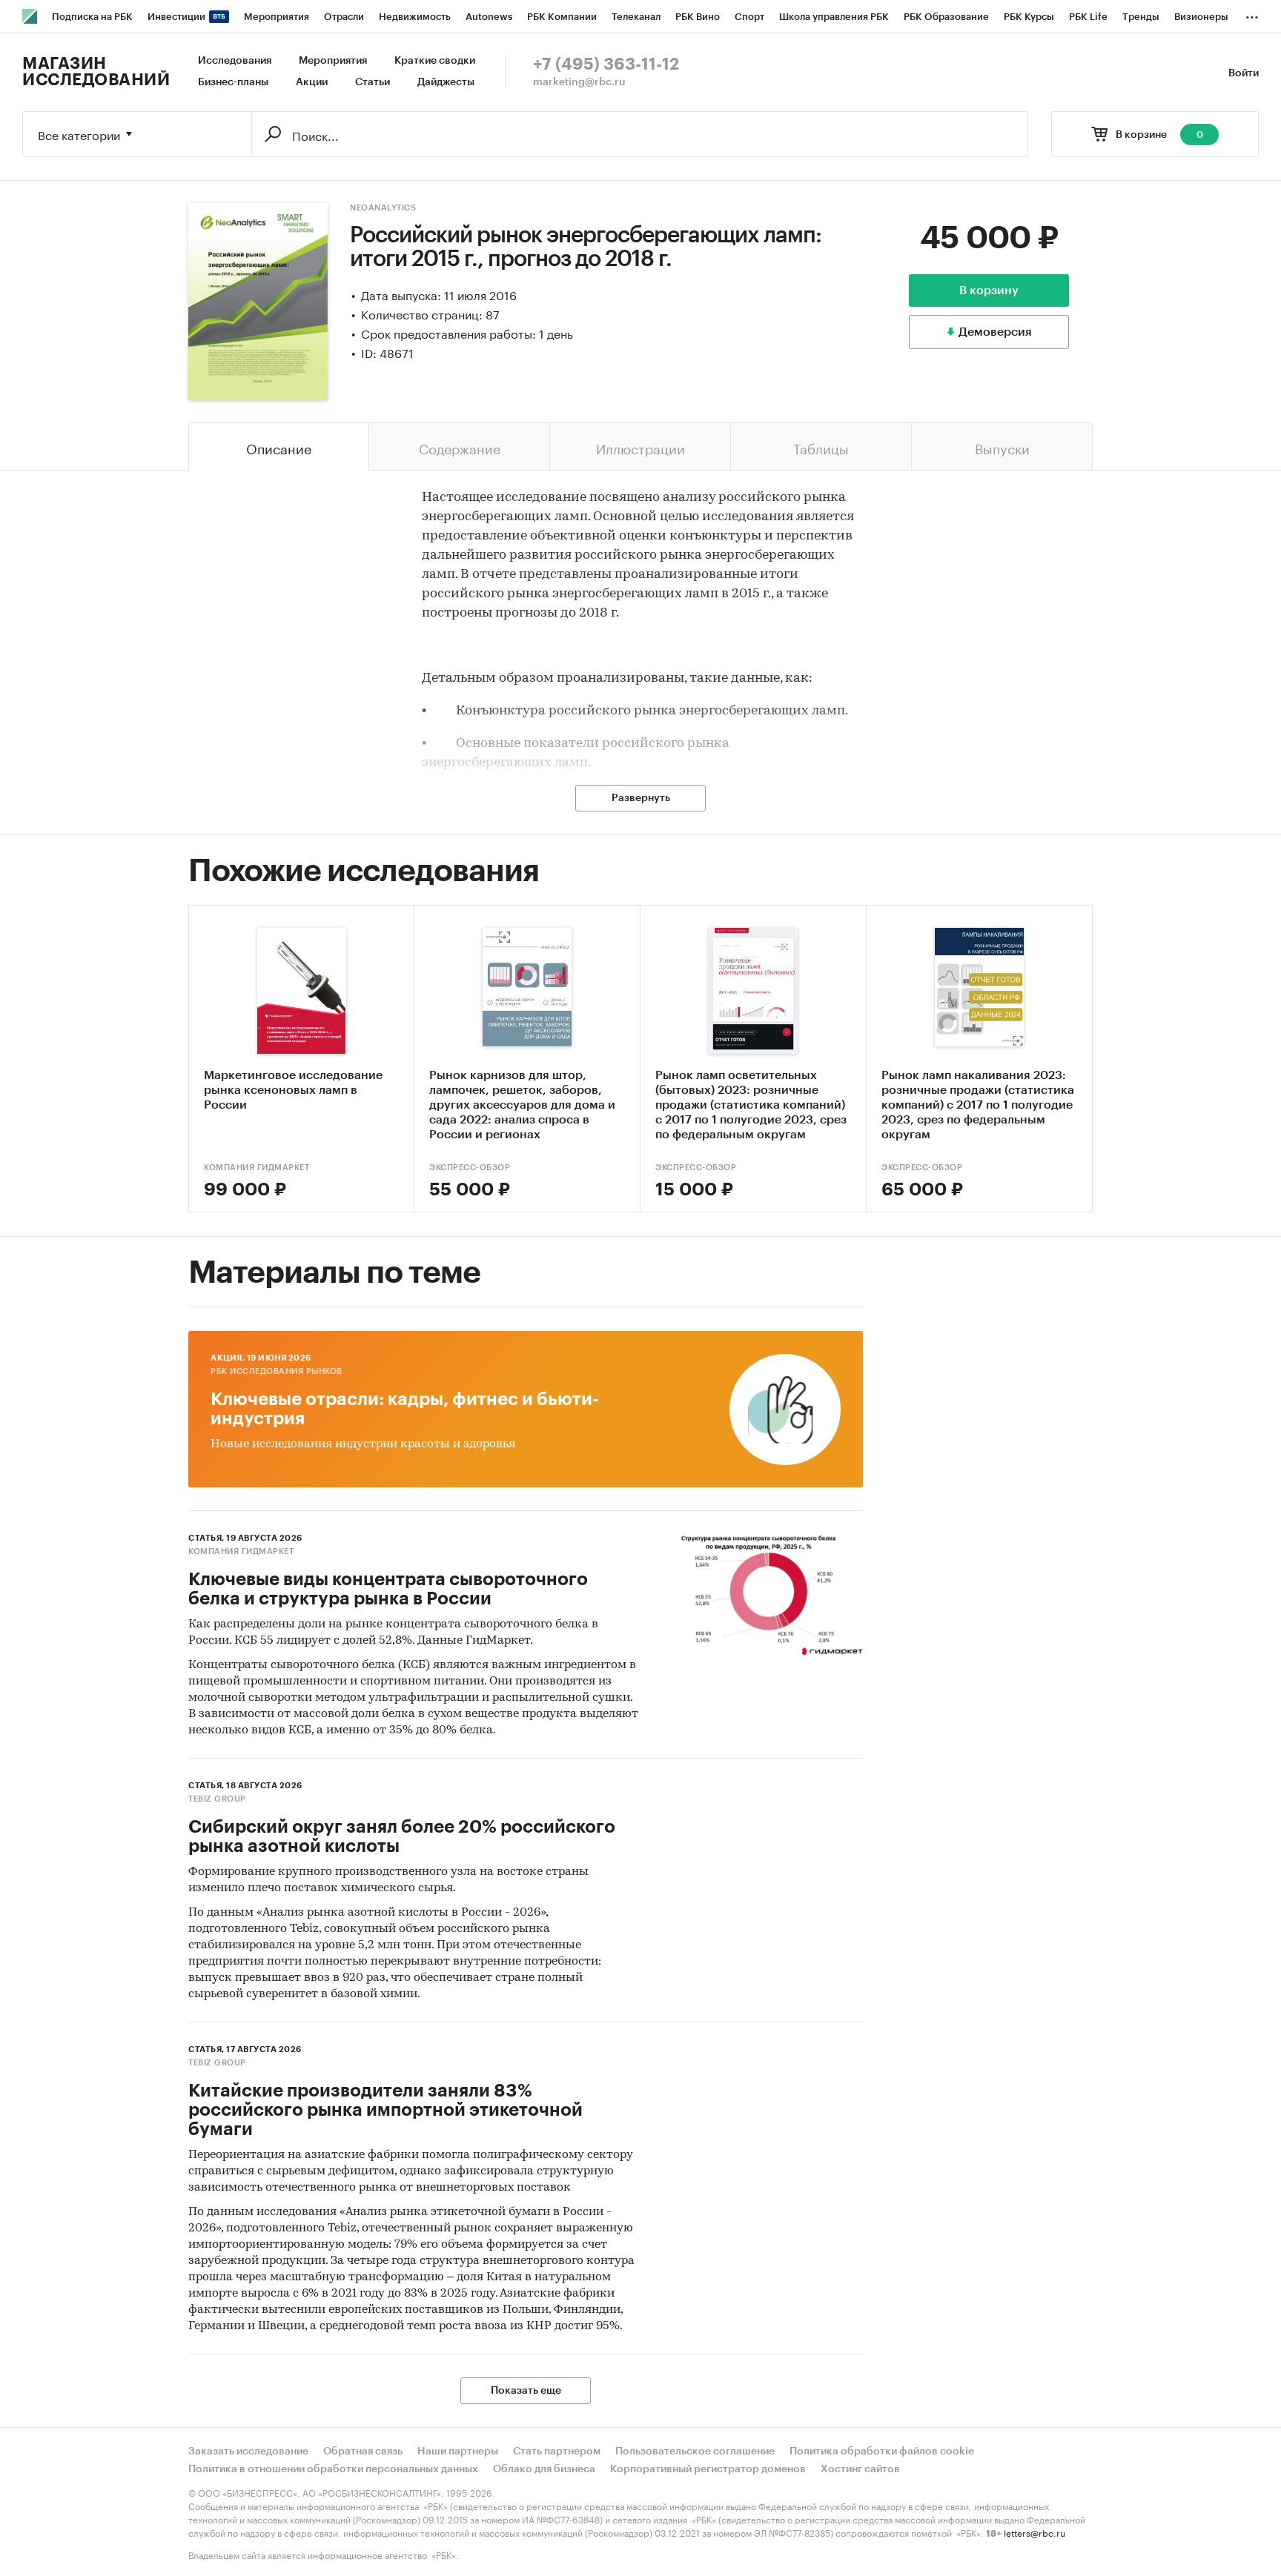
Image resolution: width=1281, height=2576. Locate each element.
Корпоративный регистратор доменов (708, 2469)
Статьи (373, 82)
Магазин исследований (96, 72)
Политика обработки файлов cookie (882, 2451)
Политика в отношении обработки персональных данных (333, 2469)
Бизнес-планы (233, 82)
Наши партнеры (458, 2451)
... (1252, 14)
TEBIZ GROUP (217, 1799)
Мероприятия (333, 61)
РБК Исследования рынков (277, 1371)
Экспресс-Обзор (470, 1168)
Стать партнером (557, 2451)
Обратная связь (363, 2451)
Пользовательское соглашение (695, 2451)
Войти (1244, 73)
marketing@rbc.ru (579, 82)
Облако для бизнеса (544, 2469)
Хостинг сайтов (860, 2469)
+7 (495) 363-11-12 (606, 64)
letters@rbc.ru (1035, 2532)
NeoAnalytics (383, 208)
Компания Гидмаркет (256, 1168)
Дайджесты (446, 82)
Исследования (235, 61)
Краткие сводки (435, 61)
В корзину (989, 291)
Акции (312, 82)
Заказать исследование (248, 2451)
